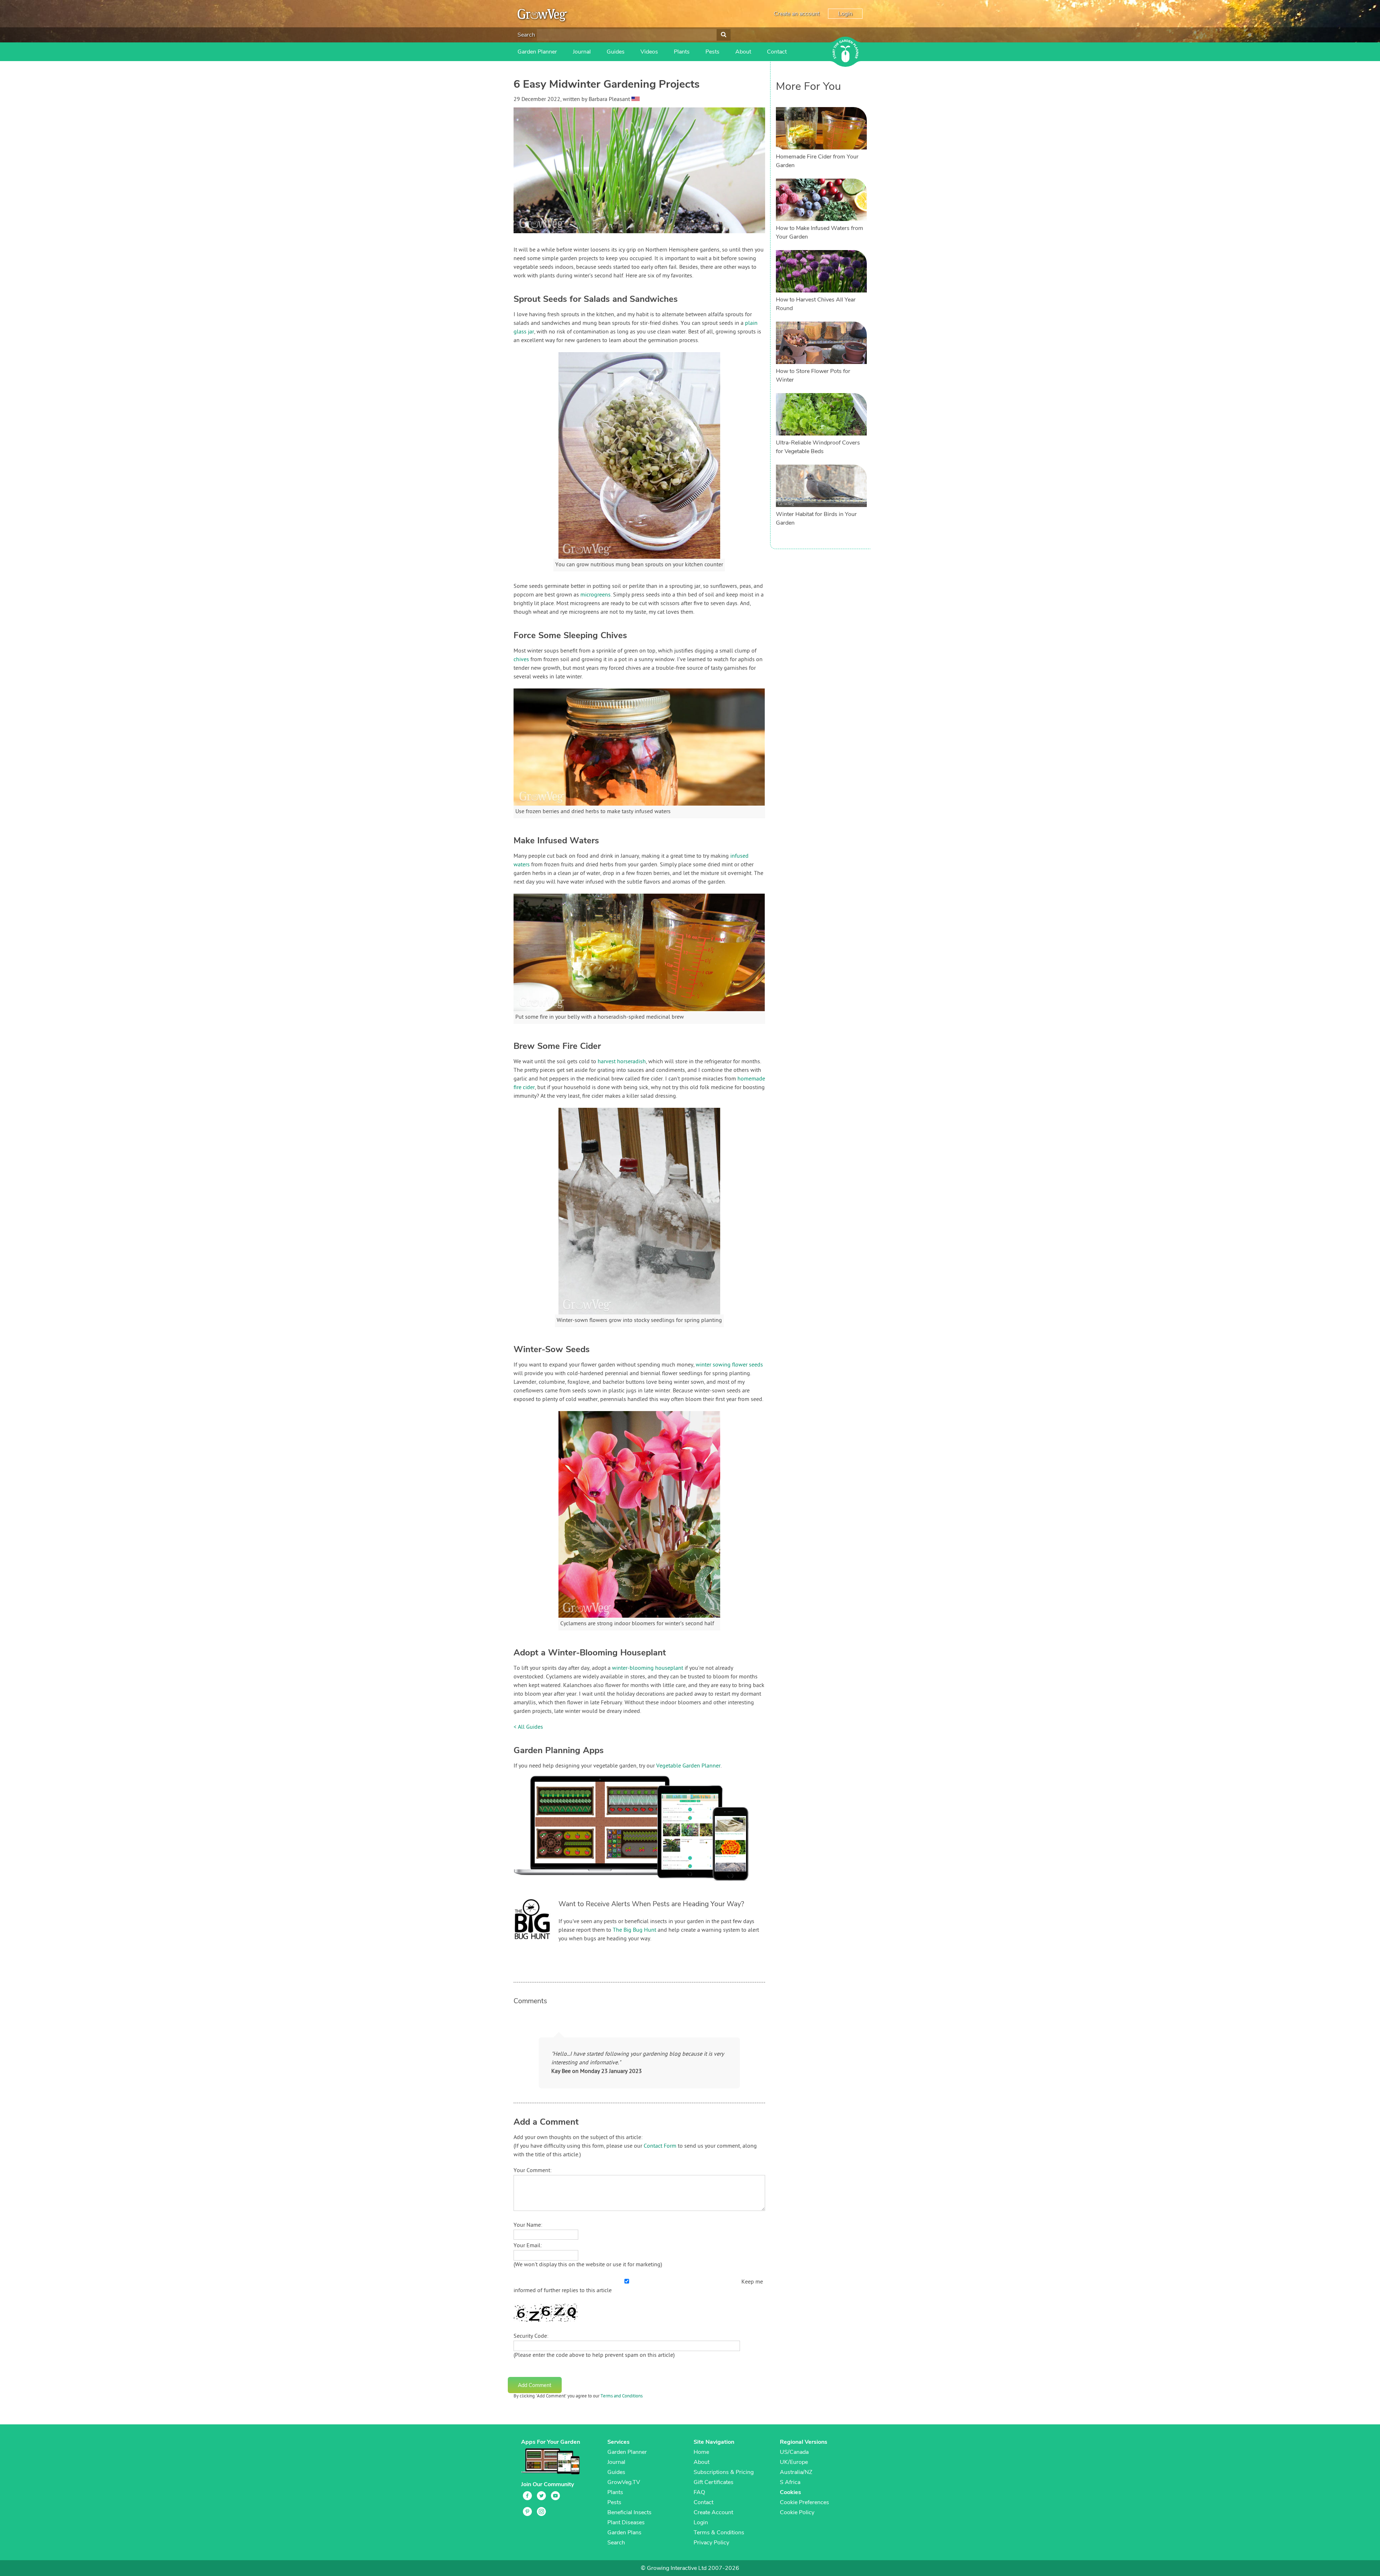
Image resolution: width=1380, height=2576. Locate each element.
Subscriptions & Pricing (724, 2472)
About (743, 52)
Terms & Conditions (719, 2533)
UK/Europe (794, 2462)
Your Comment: (533, 2171)
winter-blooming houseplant (648, 1668)
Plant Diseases (626, 2522)
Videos (649, 52)
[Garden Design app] (645, 1886)
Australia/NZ (796, 2472)
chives (521, 660)
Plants (682, 52)
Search (526, 35)
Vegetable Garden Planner (688, 1766)
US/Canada (794, 2452)
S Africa (790, 2482)
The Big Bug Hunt (634, 1930)
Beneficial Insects (629, 2512)
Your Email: (528, 2246)
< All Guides (528, 1727)
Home (701, 2452)
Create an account (797, 14)
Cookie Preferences (804, 2502)
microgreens (595, 595)
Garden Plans (624, 2533)
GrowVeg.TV (624, 2482)
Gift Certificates (714, 2482)
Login (845, 14)
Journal (582, 52)
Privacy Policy (711, 2543)
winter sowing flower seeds (729, 1365)
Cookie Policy (797, 2512)
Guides (616, 52)
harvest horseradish (622, 1062)
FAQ (699, 2492)
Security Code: (531, 2336)
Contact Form (660, 2146)
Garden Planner (537, 52)
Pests (712, 52)
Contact (777, 52)
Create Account (713, 2512)
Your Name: (528, 2225)
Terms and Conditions (622, 2396)
